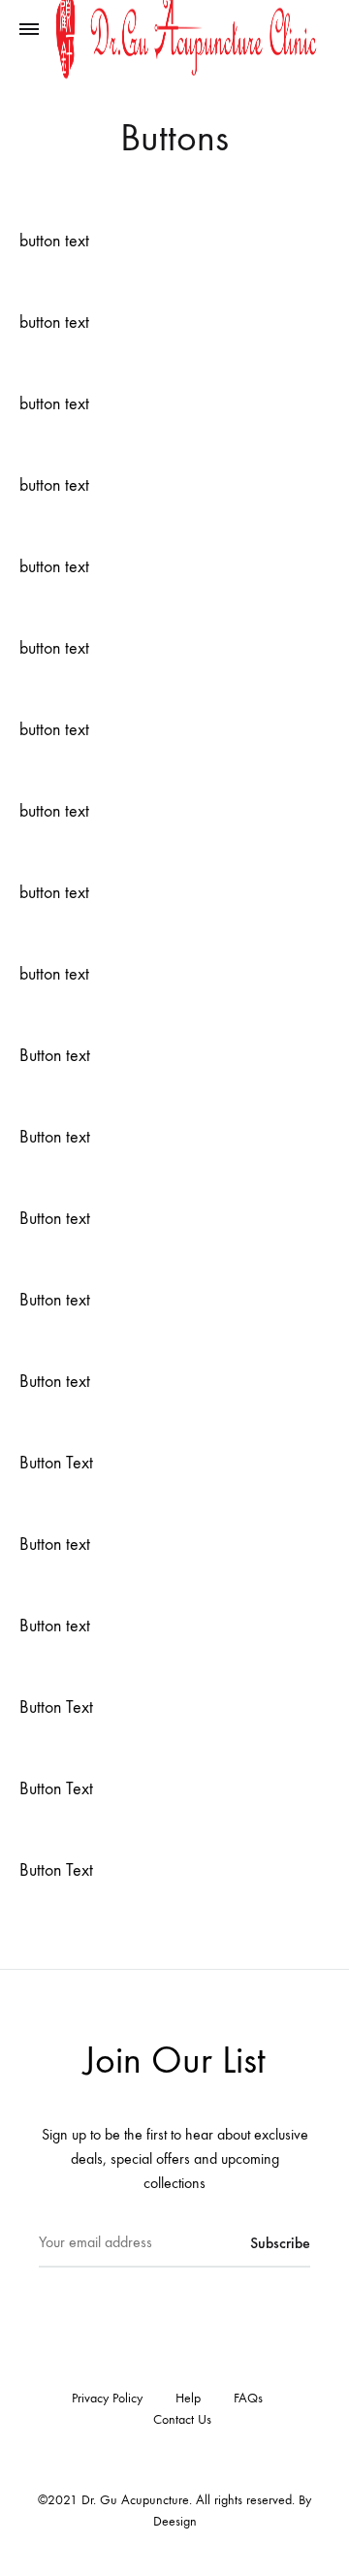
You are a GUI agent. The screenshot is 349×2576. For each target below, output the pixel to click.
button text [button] (54, 241)
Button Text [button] (56, 1463)
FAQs (248, 2398)
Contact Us (182, 2419)
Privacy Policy (107, 2398)
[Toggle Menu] (29, 30)
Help (188, 2398)
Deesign (175, 2521)
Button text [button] (55, 1056)
